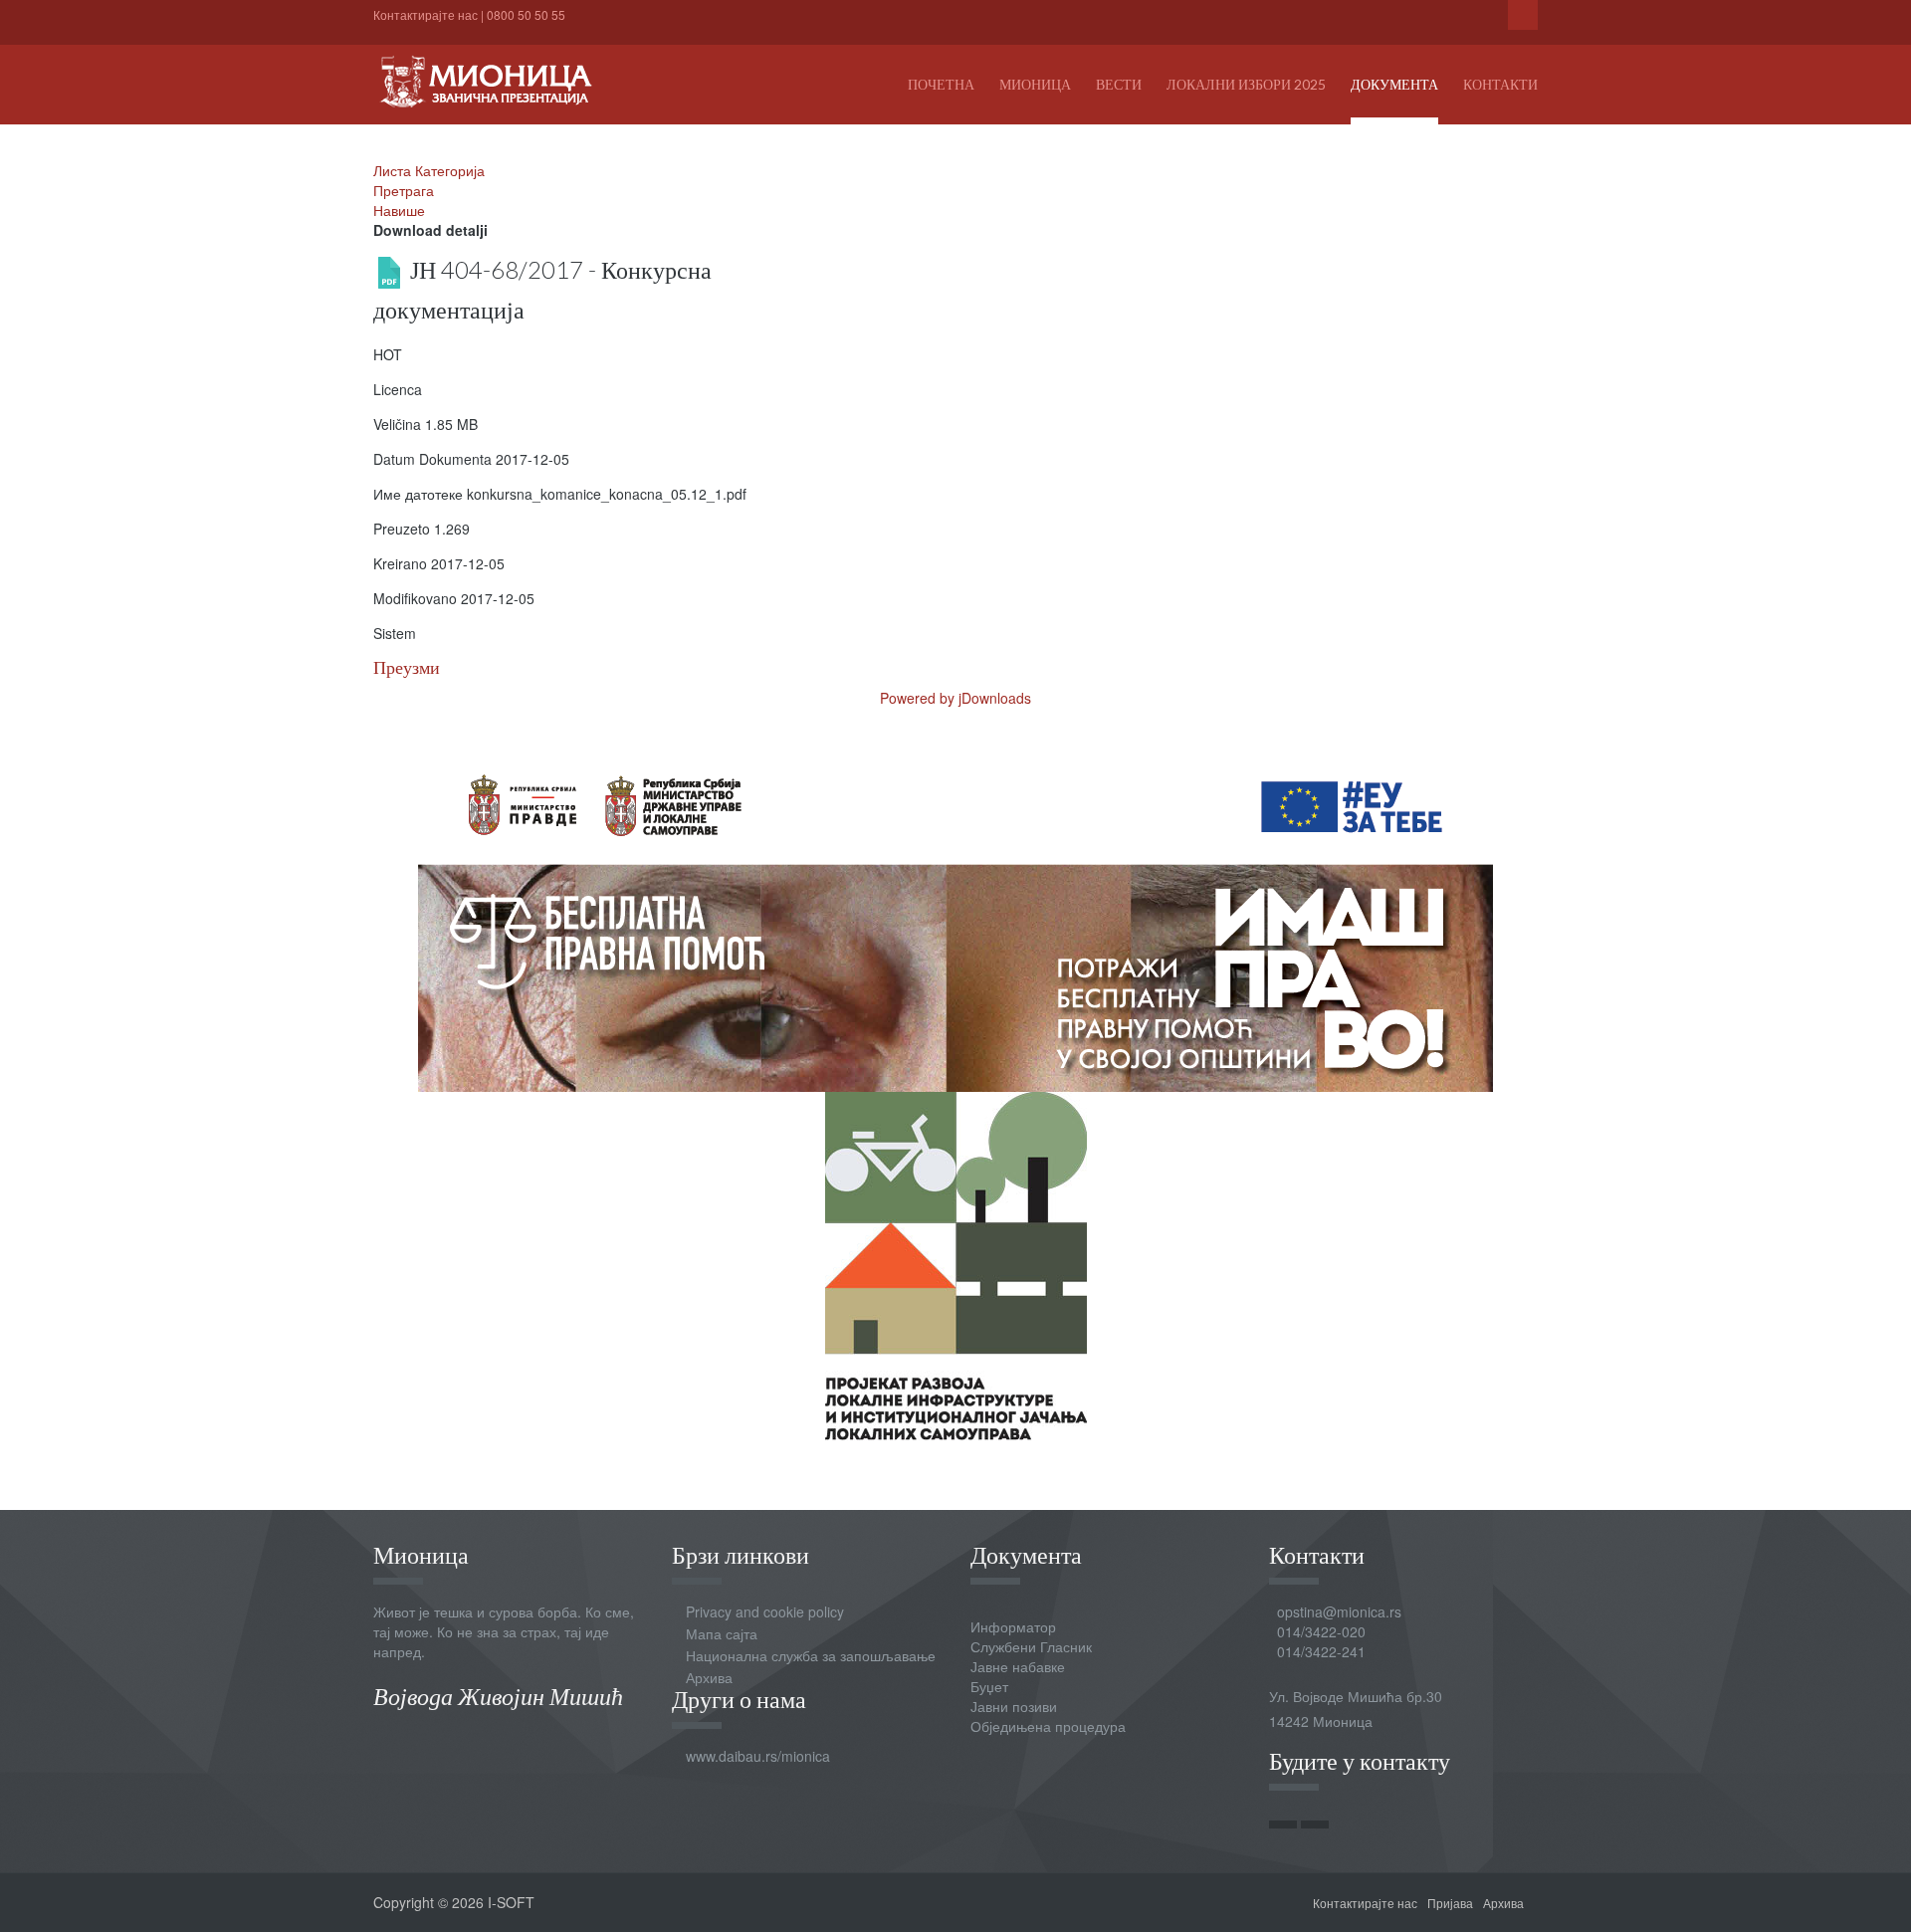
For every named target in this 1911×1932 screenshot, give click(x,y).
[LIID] (956, 1264)
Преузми (407, 667)
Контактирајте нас (425, 14)
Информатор (1013, 1626)
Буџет (989, 1686)
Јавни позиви (1014, 1706)
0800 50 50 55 (526, 14)
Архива (709, 1677)
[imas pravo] (955, 916)
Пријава (1450, 1903)
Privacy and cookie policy (765, 1611)
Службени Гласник (1031, 1646)
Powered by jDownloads (955, 698)
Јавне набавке (1018, 1666)
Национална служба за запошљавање (811, 1655)
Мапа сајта (722, 1633)
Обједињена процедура (1048, 1726)
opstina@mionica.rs (1339, 1611)
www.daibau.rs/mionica (758, 1756)
